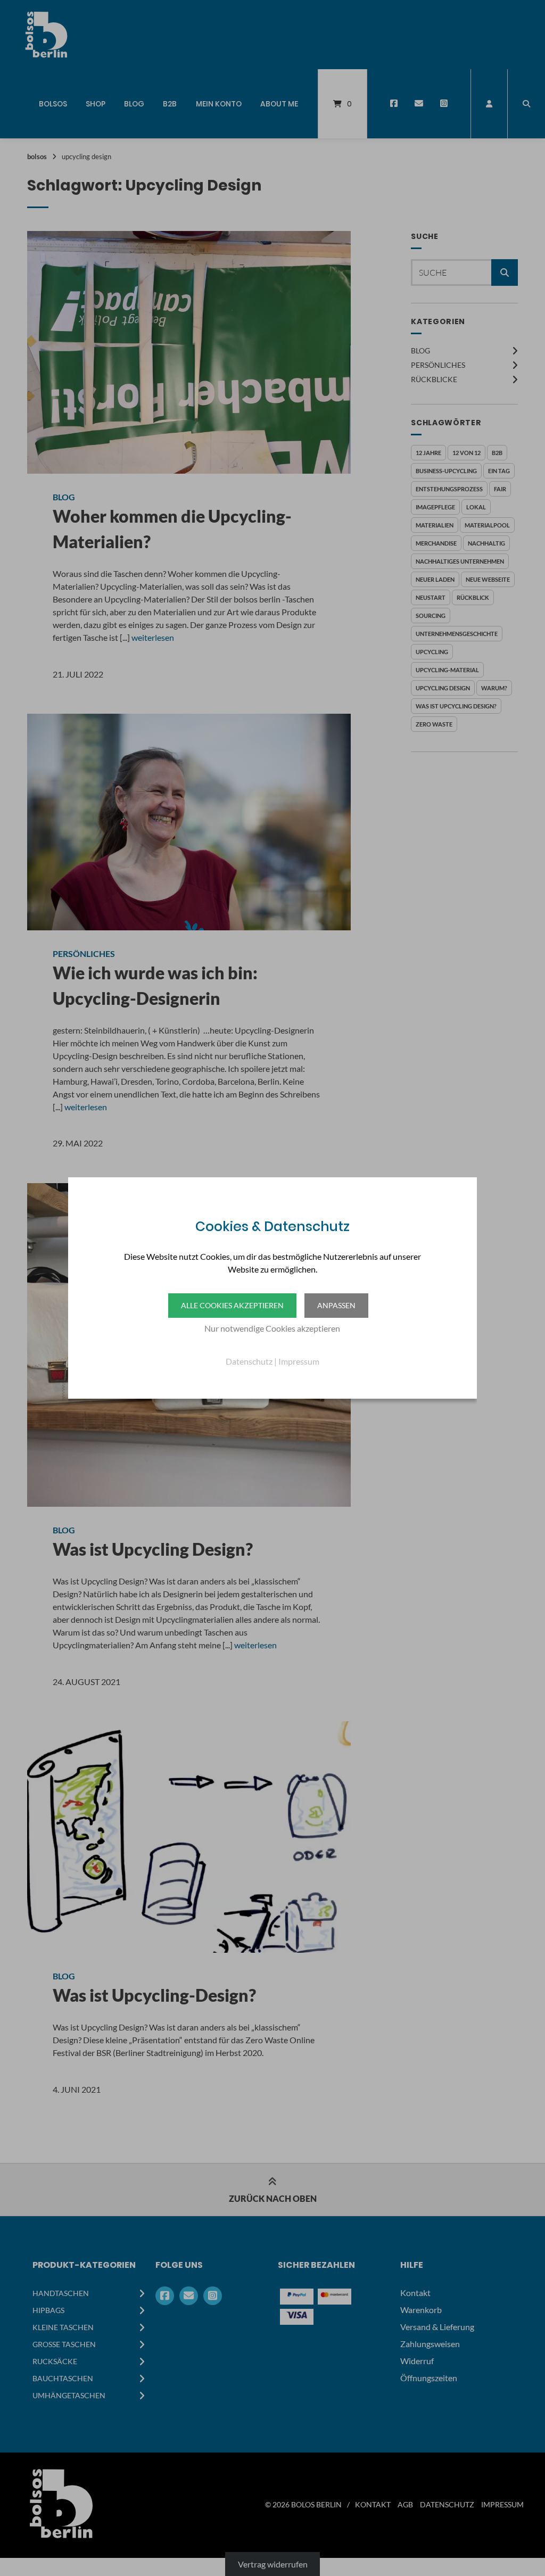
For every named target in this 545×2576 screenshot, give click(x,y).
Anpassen (336, 1305)
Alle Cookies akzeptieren (232, 1305)
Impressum (299, 1361)
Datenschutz (249, 1361)
